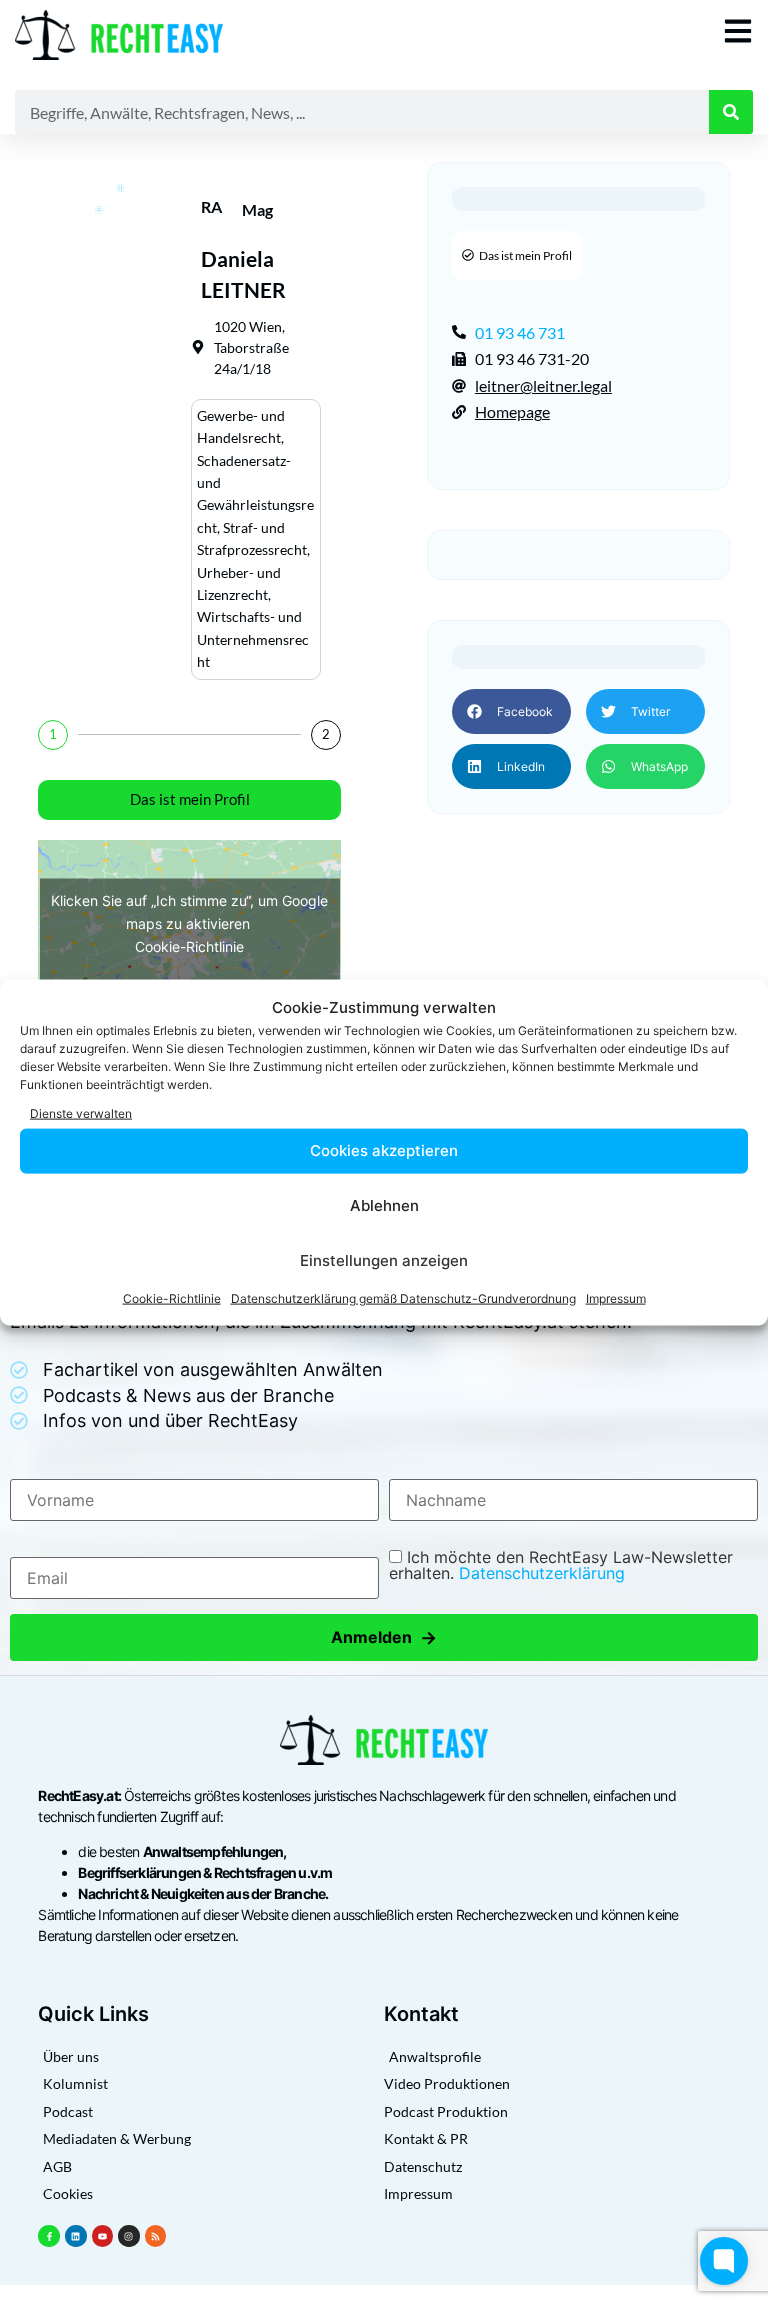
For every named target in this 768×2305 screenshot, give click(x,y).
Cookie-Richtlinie (172, 1297)
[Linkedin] (76, 2236)
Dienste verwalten (81, 1113)
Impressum (616, 1297)
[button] (511, 711)
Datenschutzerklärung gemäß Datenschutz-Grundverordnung (403, 1297)
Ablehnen (384, 1205)
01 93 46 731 (520, 332)
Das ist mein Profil (190, 799)
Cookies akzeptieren (384, 1150)
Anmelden (384, 1637)
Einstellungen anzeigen (384, 1260)
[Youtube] (103, 2236)
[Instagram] (129, 2236)
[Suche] (731, 112)
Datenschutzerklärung (542, 1573)
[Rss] (156, 2236)
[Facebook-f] (49, 2236)
